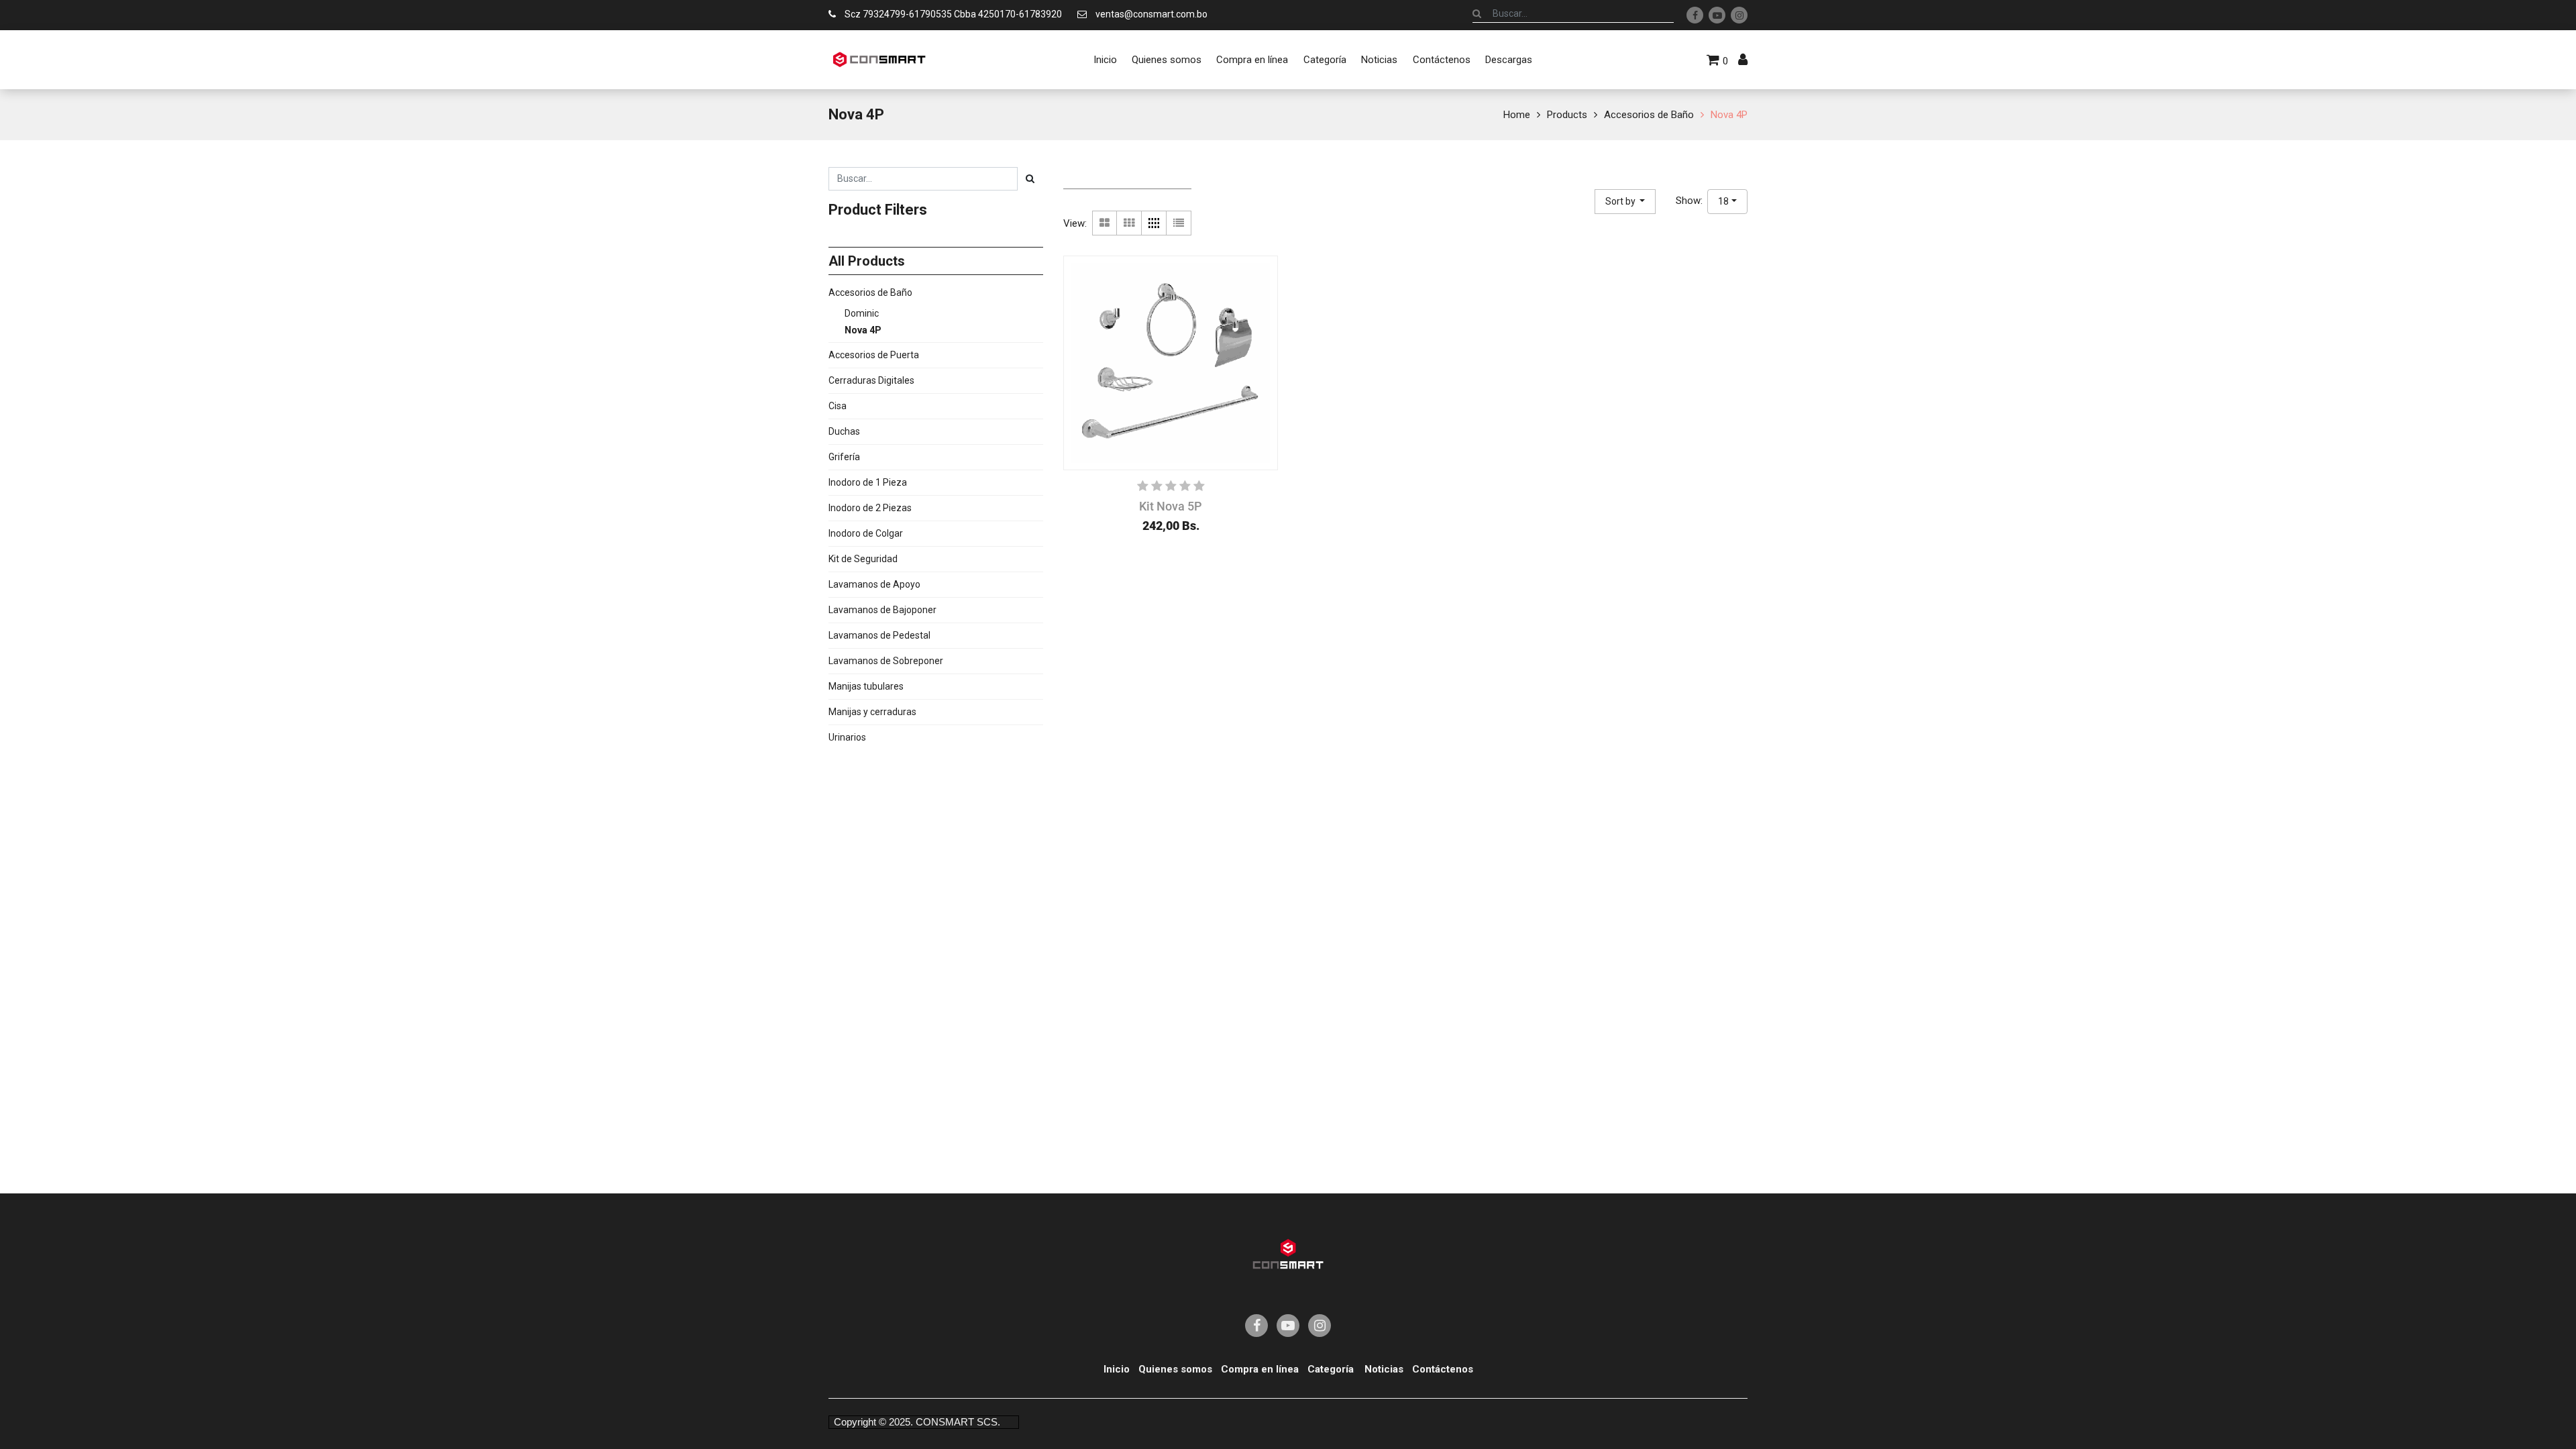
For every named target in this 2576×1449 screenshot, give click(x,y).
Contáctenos (1443, 1369)
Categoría (1331, 1369)
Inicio (1117, 1369)
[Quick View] (1089, 504)
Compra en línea (1260, 1369)
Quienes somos (1175, 1369)
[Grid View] (1129, 223)
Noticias (1384, 1369)
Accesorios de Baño (1649, 115)
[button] (1625, 202)
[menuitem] (1105, 60)
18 (1723, 201)
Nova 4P (1729, 115)
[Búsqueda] (1477, 13)
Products (1567, 115)
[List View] (1179, 223)
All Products (867, 261)
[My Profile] (1743, 60)
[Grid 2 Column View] (1105, 223)
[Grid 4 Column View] (1154, 223)
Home (1517, 115)
